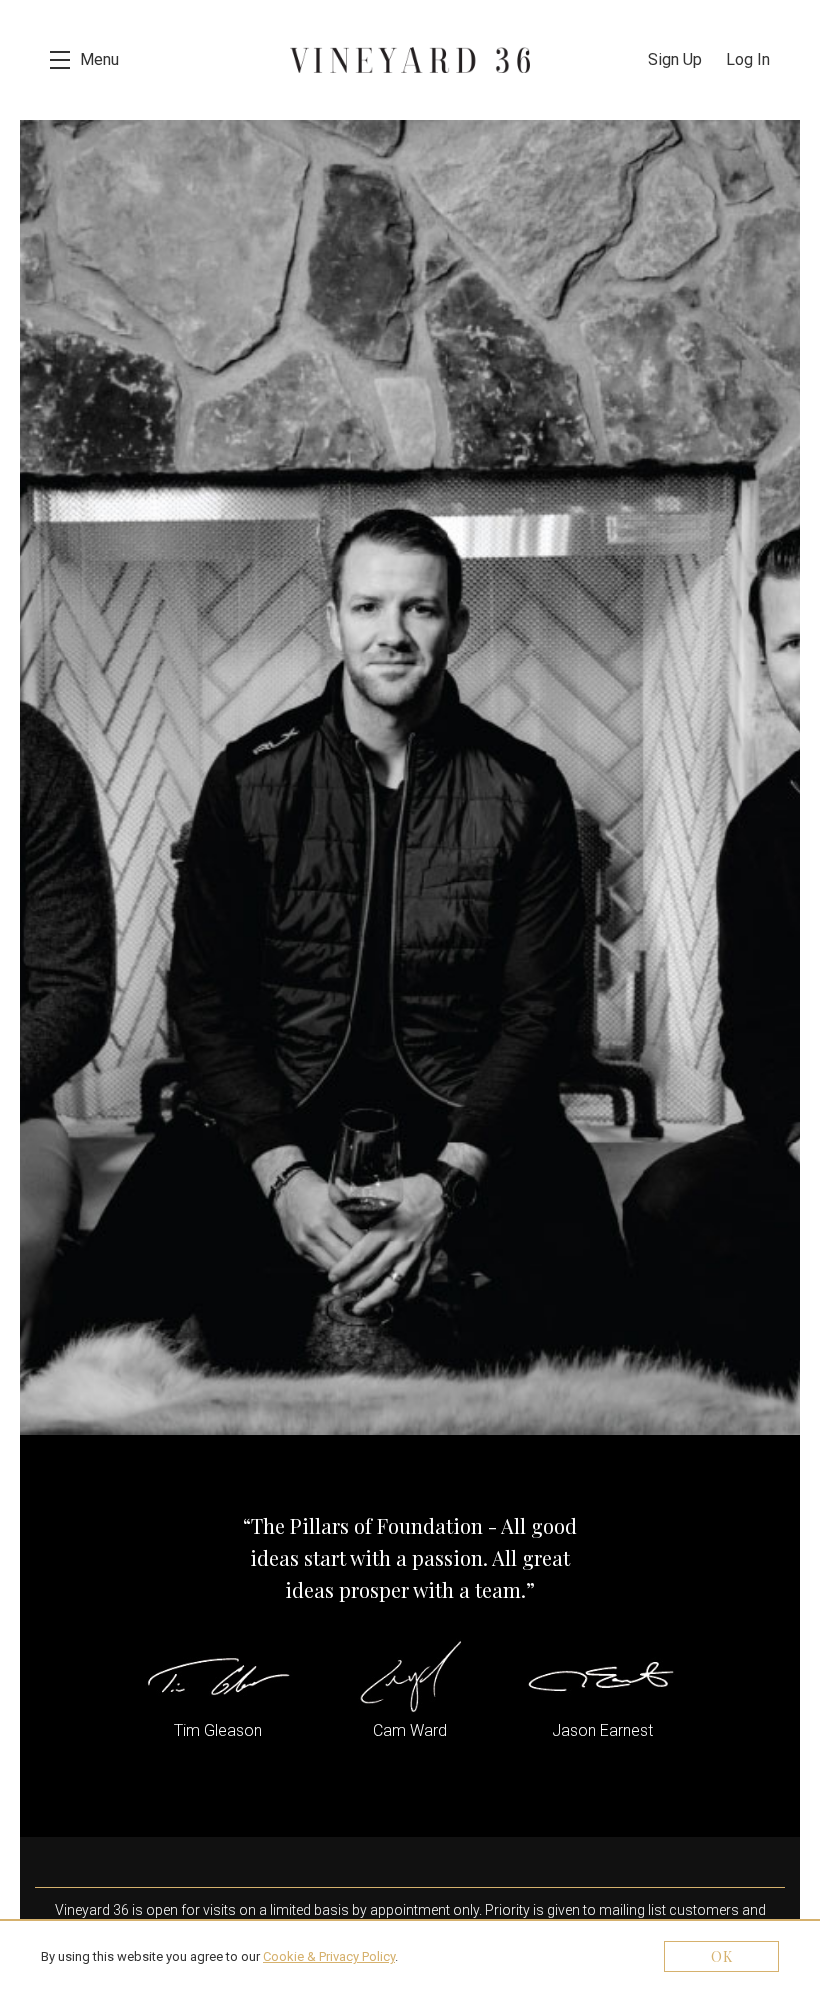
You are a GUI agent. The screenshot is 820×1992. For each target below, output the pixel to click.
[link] (329, 1956)
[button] (84, 60)
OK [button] (722, 1956)
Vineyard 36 (410, 60)
